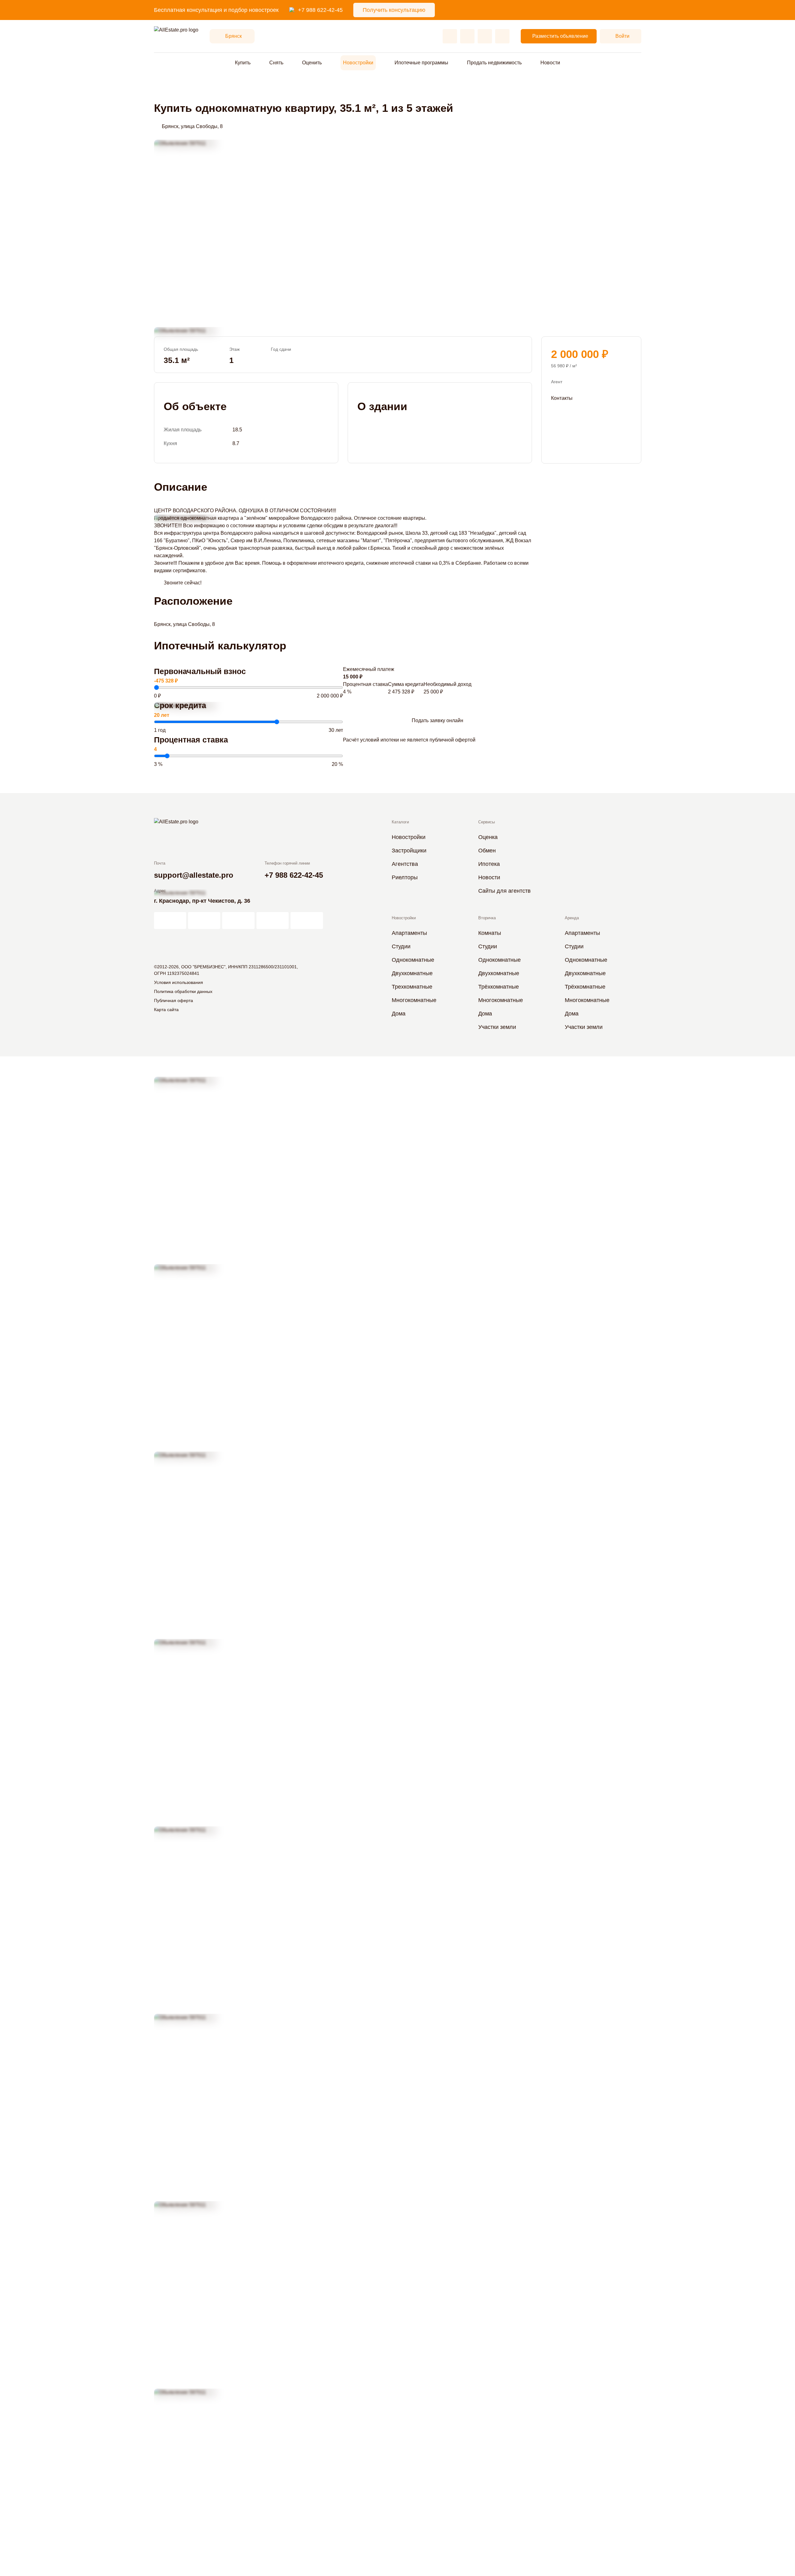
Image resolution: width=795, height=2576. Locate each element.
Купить (243, 63)
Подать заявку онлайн (437, 720)
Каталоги (400, 822)
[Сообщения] (485, 36)
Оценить (312, 63)
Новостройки (358, 63)
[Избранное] (450, 36)
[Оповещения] (502, 36)
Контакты (562, 398)
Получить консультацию (394, 10)
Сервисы (487, 822)
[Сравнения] (467, 36)
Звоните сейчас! (183, 583)
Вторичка (487, 918)
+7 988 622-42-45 (320, 10)
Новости (550, 63)
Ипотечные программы (421, 63)
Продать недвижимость (494, 63)
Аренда (572, 918)
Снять (276, 63)
